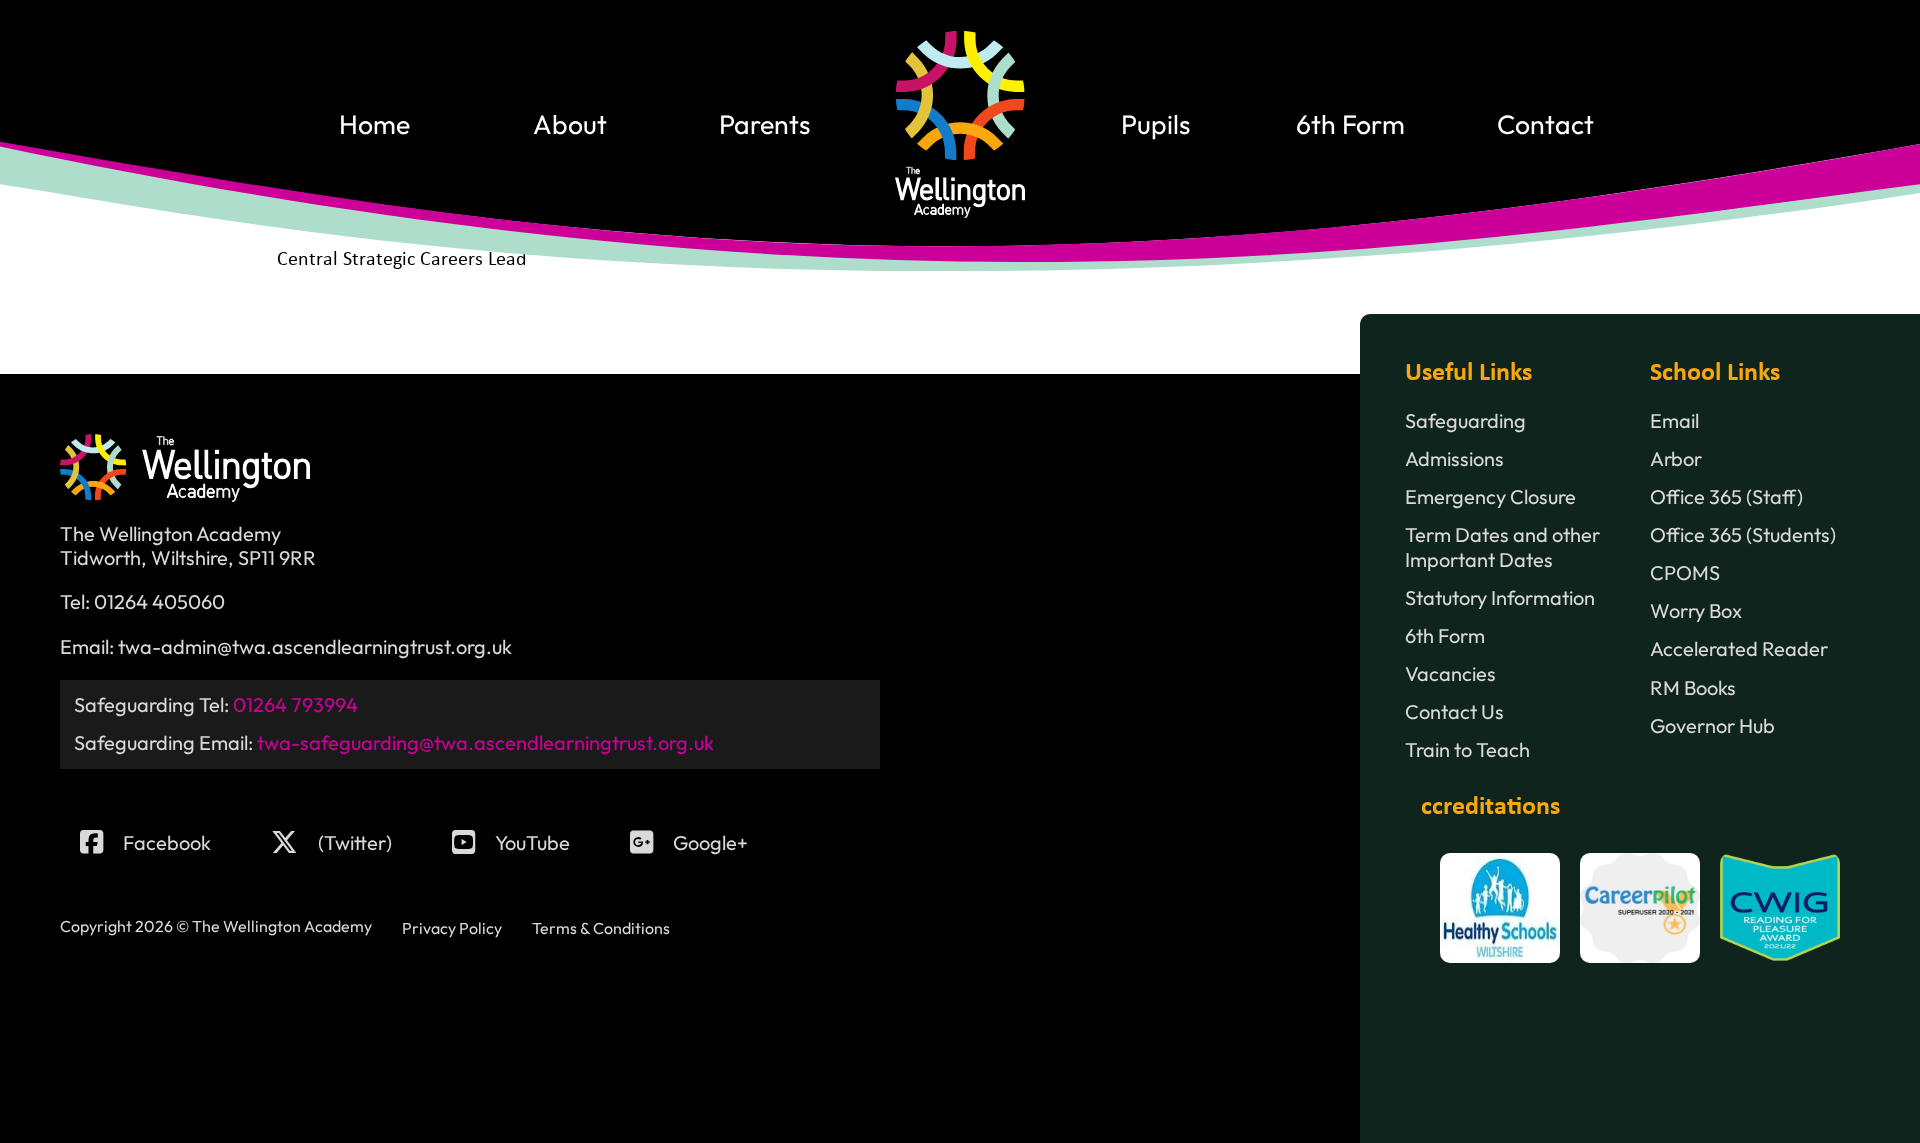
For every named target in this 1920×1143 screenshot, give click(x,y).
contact (1545, 124)
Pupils (1155, 124)
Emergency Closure (1490, 497)
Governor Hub (1712, 726)
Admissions (1454, 459)
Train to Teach (1467, 750)
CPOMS (1685, 573)
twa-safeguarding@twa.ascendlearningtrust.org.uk (485, 742)
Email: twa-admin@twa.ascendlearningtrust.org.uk (286, 647)
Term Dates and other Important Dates (1502, 547)
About (570, 124)
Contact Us (1454, 712)
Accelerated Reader (1739, 649)
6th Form (1350, 124)
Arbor (1676, 459)
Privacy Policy (452, 928)
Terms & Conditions (601, 928)
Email (1674, 421)
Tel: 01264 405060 (142, 602)
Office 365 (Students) (1743, 535)
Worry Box (1696, 611)
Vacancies (1450, 674)
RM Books (1693, 688)
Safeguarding (1465, 421)
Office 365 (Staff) (1726, 497)
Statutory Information (1500, 598)
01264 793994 (295, 704)
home (374, 124)
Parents (764, 124)
